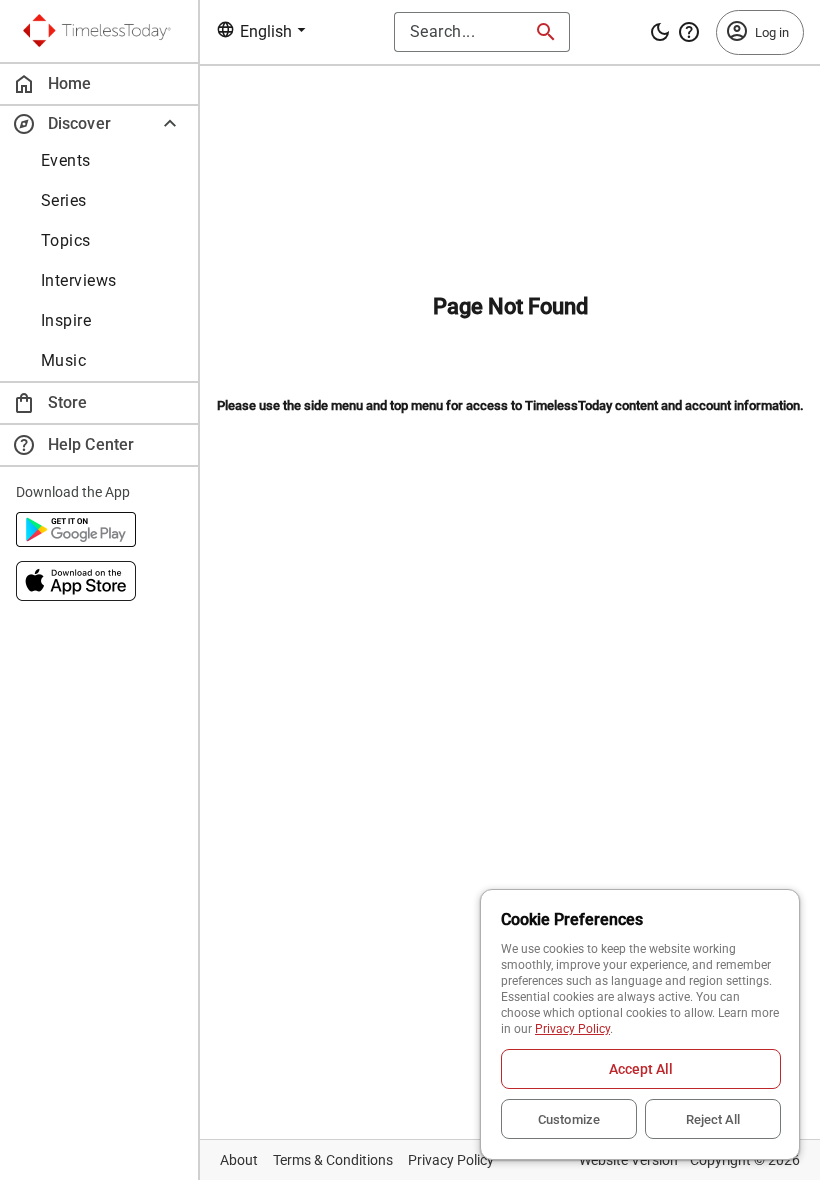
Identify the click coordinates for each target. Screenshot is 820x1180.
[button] (99, 123)
